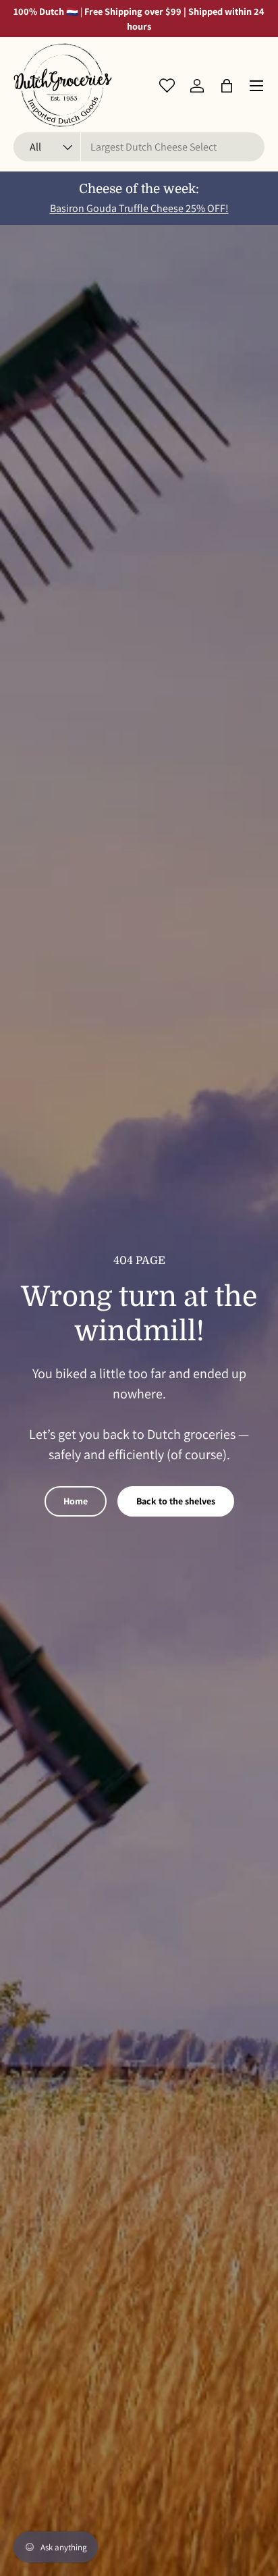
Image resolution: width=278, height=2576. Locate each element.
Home (76, 1501)
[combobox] (139, 147)
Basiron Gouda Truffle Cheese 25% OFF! (139, 208)
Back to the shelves (176, 1501)
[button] (227, 86)
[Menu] (256, 86)
